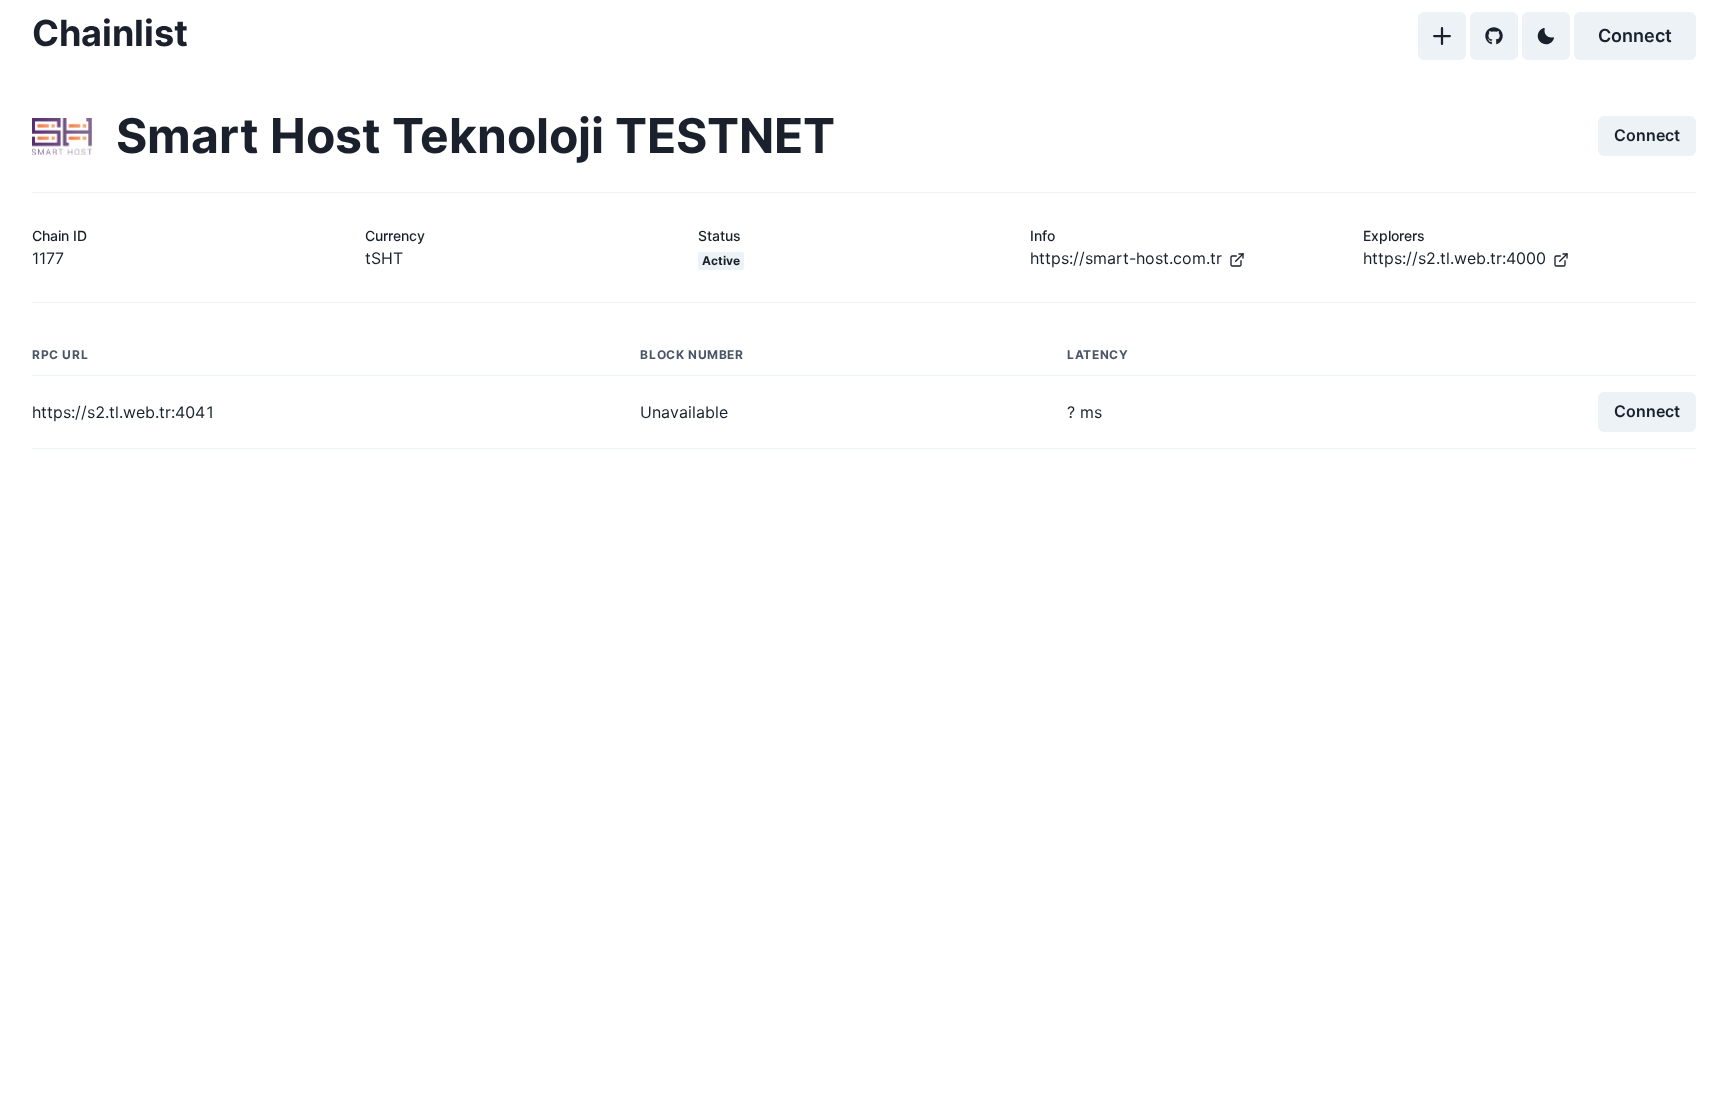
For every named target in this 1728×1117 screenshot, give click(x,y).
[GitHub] (1494, 36)
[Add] (1442, 36)
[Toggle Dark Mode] (1546, 36)
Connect (1635, 35)
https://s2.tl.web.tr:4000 (1454, 258)
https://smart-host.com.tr (1126, 258)
